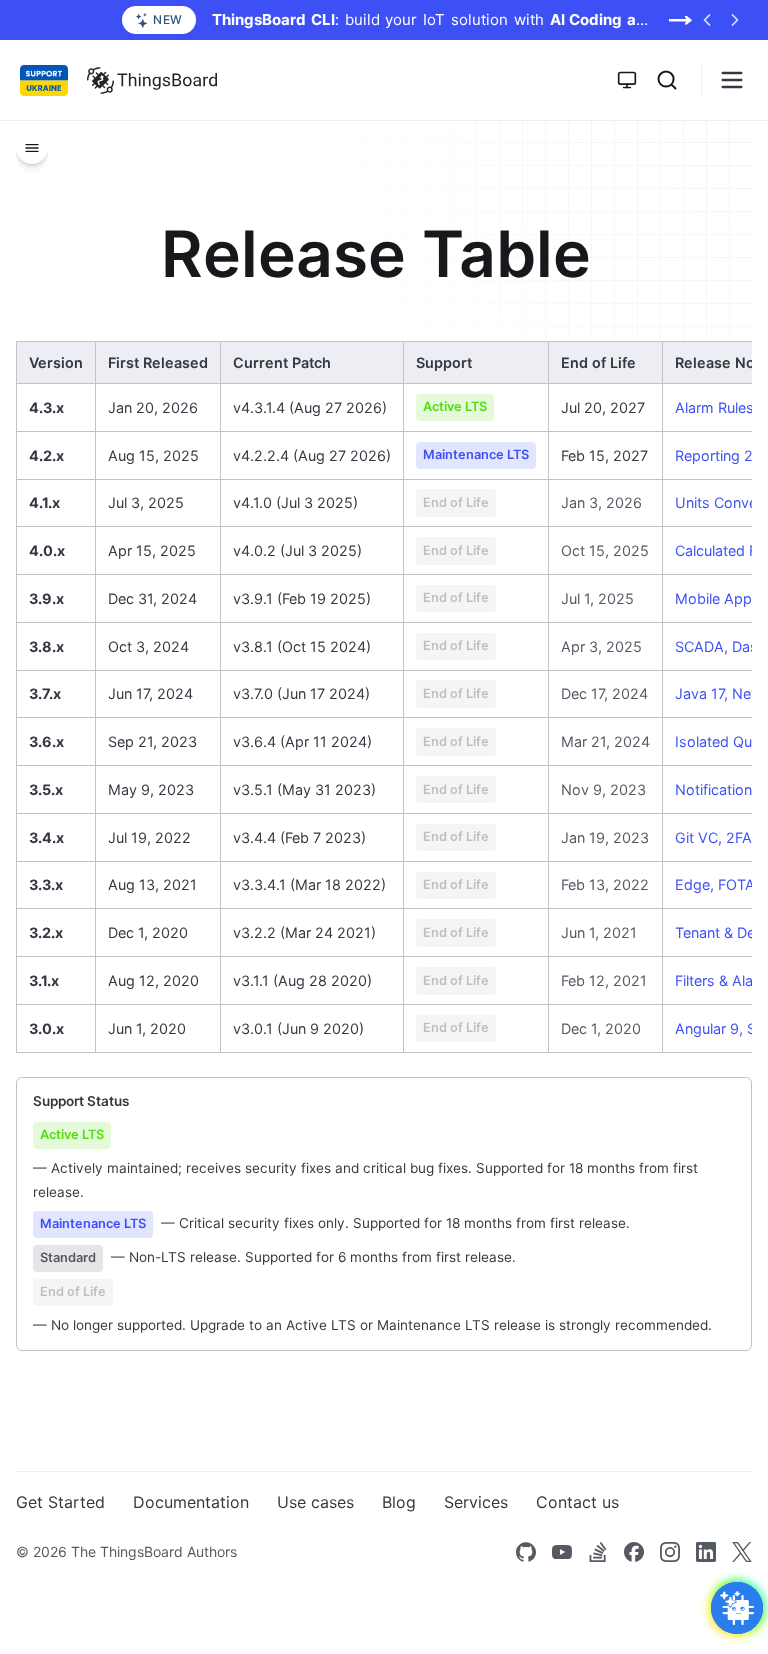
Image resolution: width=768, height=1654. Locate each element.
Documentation (191, 1502)
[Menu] (32, 148)
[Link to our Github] (526, 1552)
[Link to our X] (742, 1552)
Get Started (60, 1502)
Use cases (315, 1502)
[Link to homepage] (152, 80)
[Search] (667, 80)
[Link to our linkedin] (706, 1552)
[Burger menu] (732, 80)
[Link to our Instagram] (670, 1552)
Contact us (577, 1502)
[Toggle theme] (627, 80)
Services (476, 1502)
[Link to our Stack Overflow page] (598, 1552)
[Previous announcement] (707, 20)
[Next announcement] (735, 20)
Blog (399, 1502)
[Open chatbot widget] (737, 1608)
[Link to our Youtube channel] (562, 1552)
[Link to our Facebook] (634, 1552)
